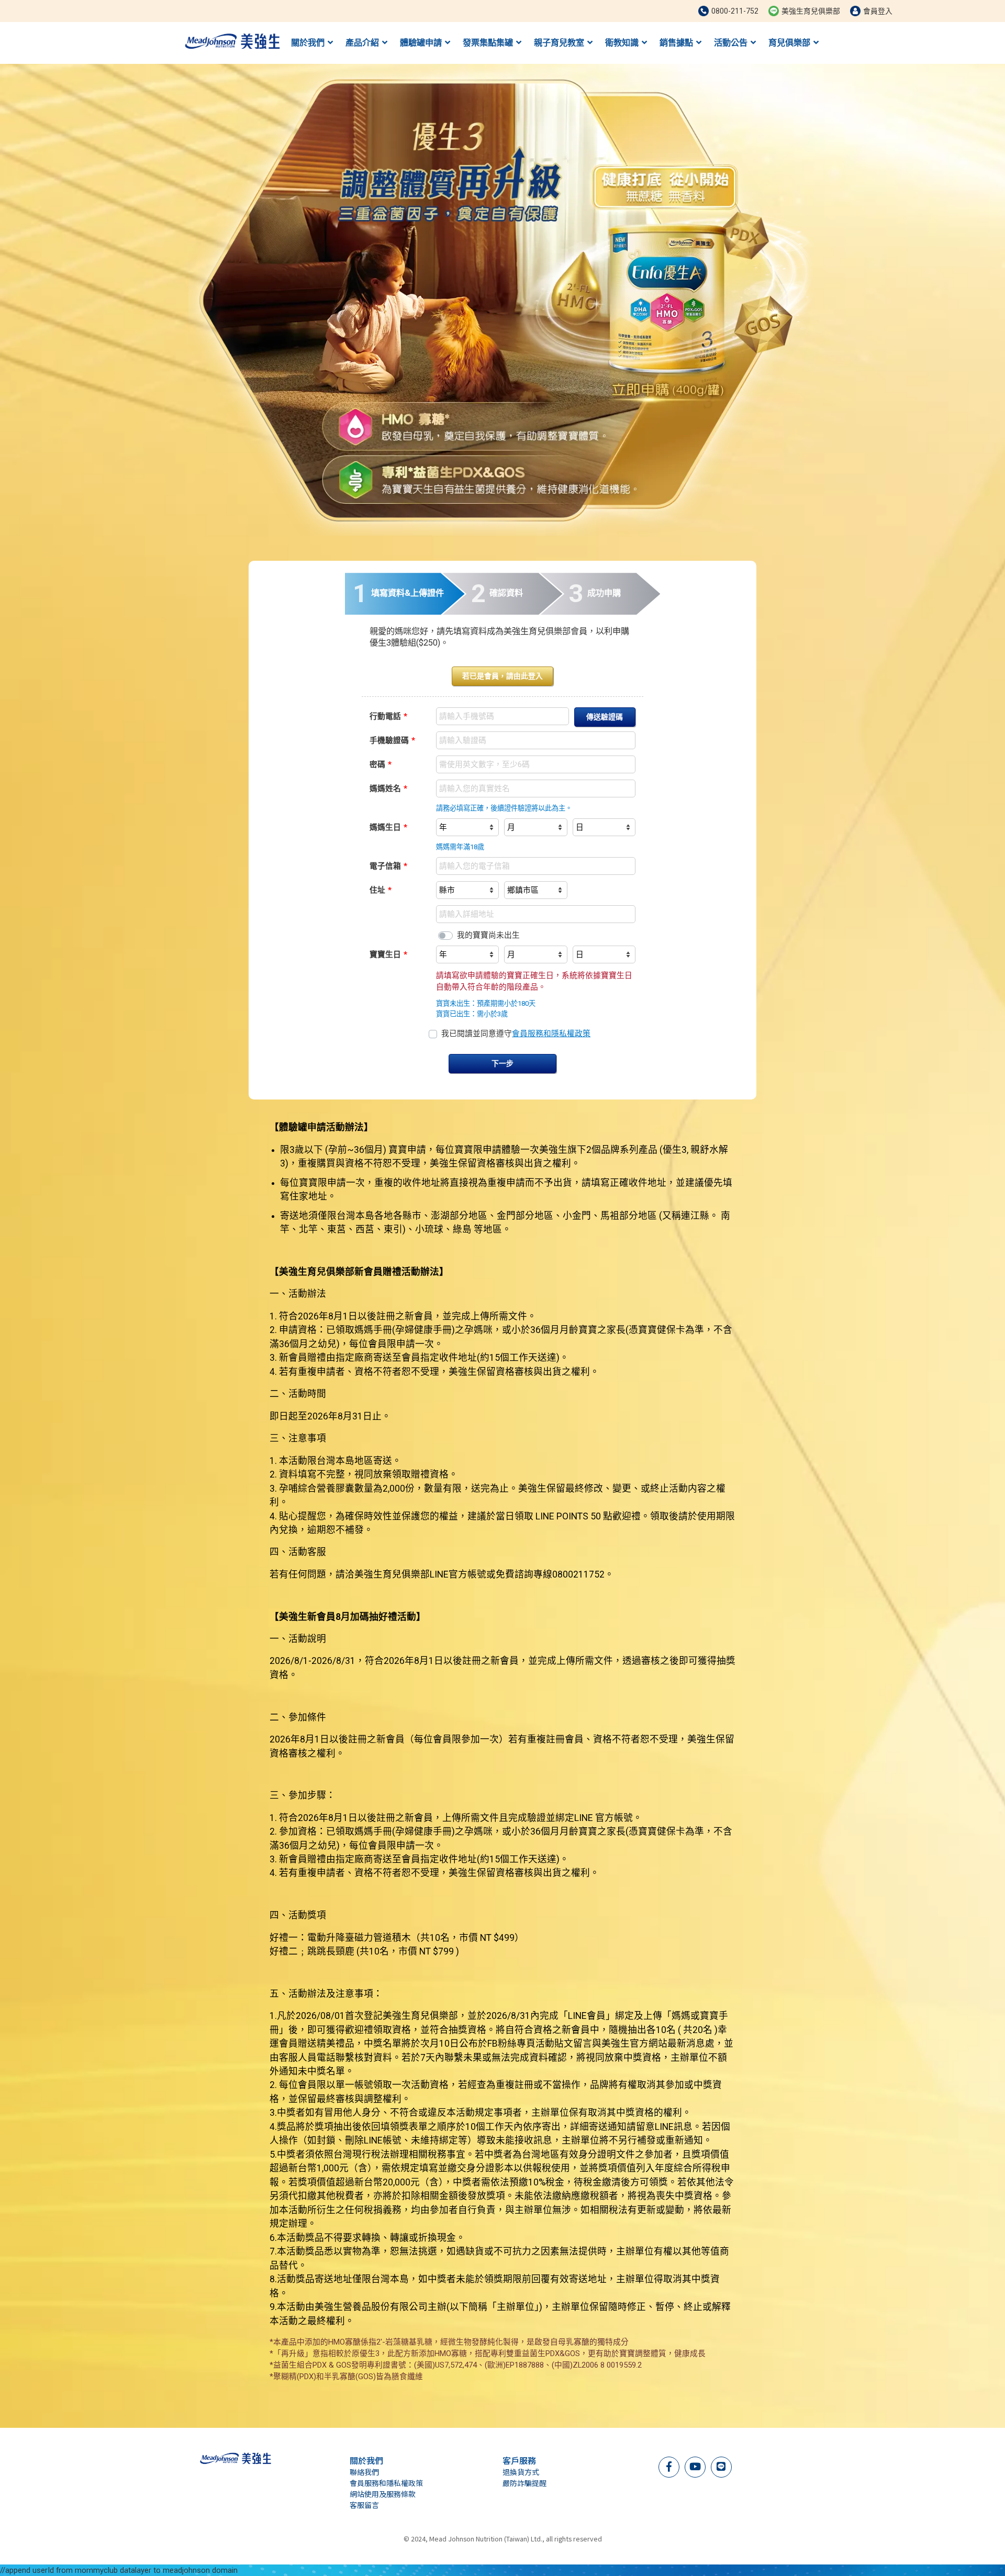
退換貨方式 (521, 2472)
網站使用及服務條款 (383, 2494)
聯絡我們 (364, 2472)
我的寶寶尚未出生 (488, 935)
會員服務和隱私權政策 (551, 1034)
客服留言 (364, 2505)
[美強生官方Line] (721, 2466)
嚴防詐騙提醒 (524, 2483)
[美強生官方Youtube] (695, 2466)
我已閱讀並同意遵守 (516, 1034)
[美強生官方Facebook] (669, 2466)
